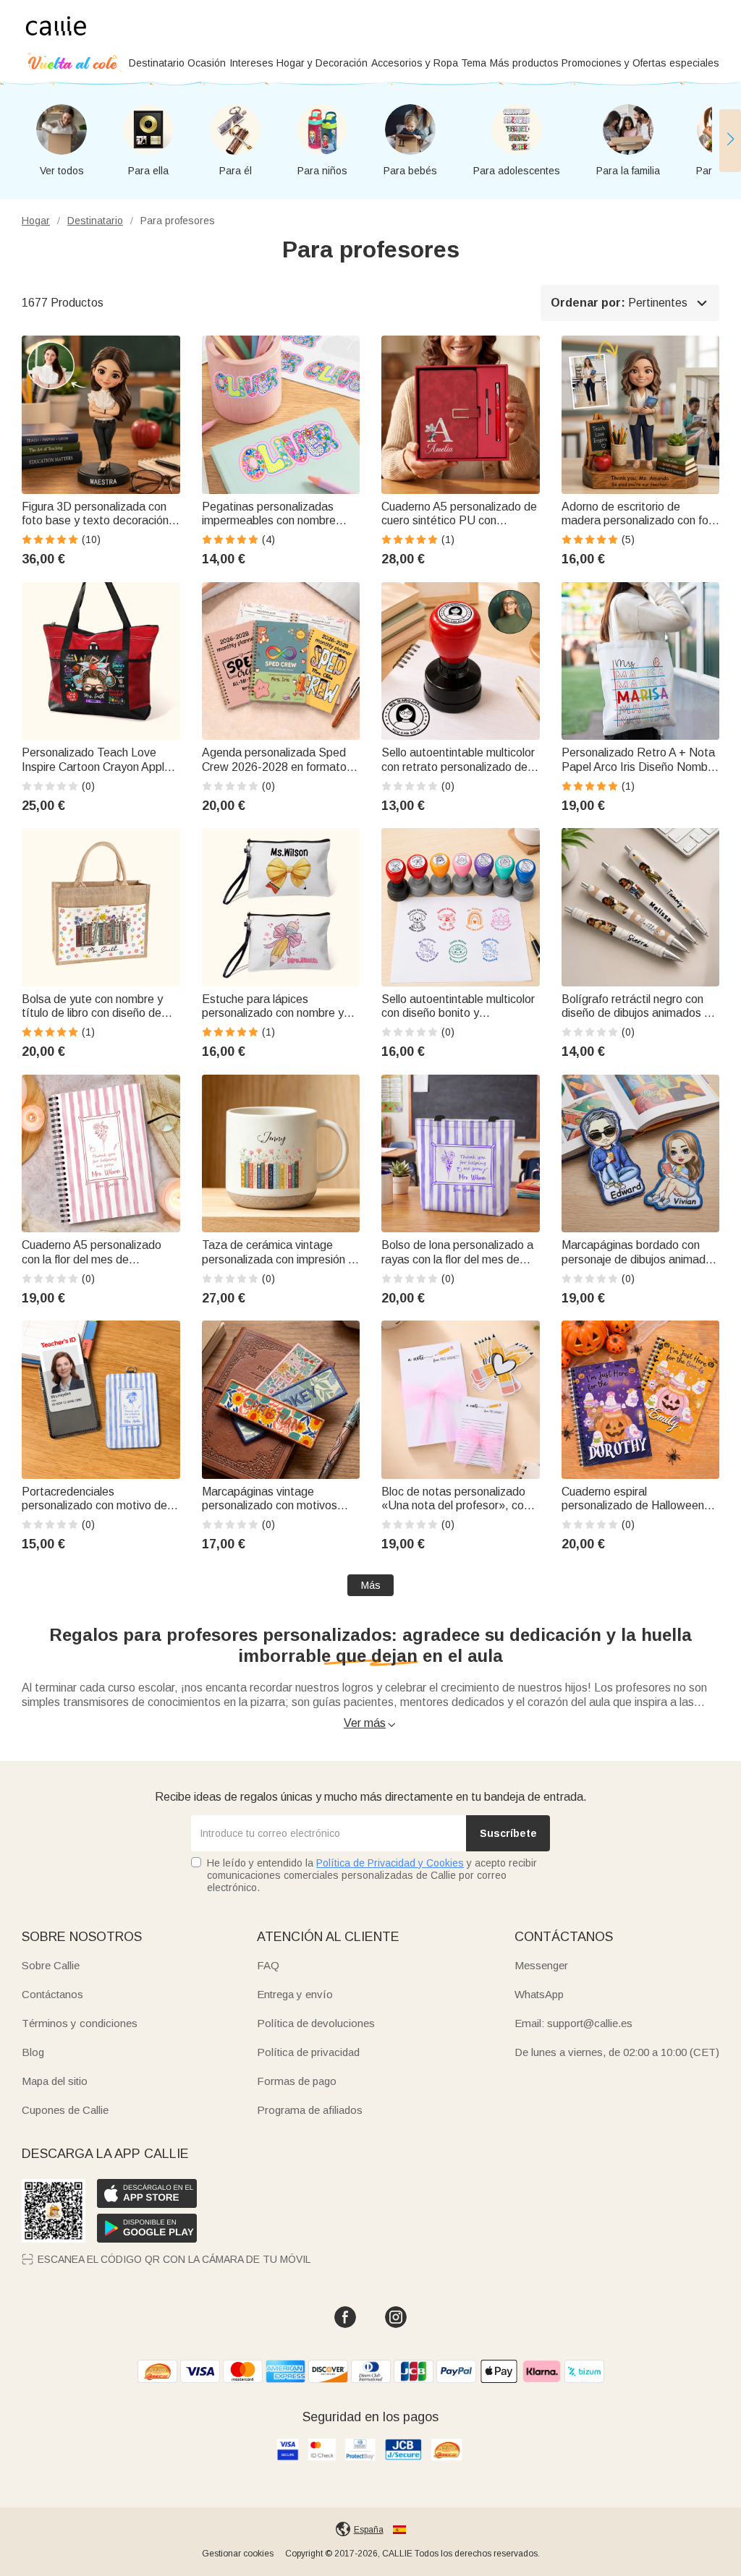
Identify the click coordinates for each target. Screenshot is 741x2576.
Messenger (541, 1965)
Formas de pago (297, 2081)
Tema (474, 63)
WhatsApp (539, 1994)
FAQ (268, 1965)
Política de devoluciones (316, 2023)
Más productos (524, 63)
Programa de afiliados (310, 2110)
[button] (730, 140)
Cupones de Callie (65, 2110)
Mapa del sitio (55, 2081)
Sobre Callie (51, 1965)
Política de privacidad (308, 2052)
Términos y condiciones (80, 2023)
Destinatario (157, 63)
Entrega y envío (295, 1994)
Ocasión (207, 63)
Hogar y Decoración (322, 63)
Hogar (36, 221)
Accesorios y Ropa (415, 63)
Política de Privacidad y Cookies (390, 1863)
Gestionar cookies (238, 2554)
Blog (33, 2052)
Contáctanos (52, 1994)
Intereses (251, 63)
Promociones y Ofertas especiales (640, 63)
